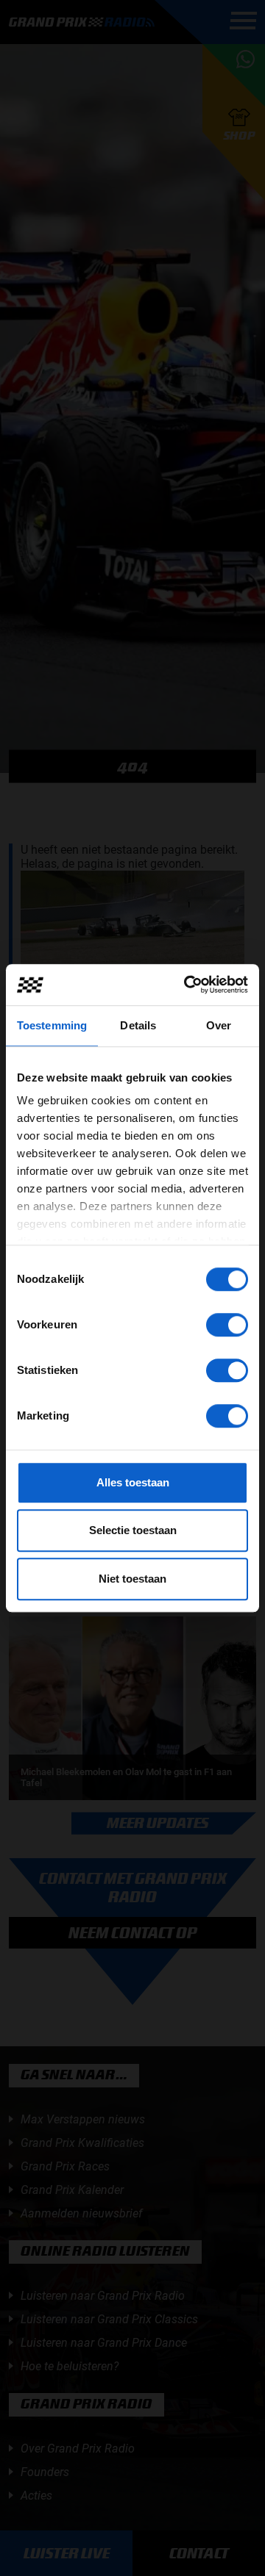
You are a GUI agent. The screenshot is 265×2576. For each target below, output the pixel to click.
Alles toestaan (133, 1482)
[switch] (227, 1325)
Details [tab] (138, 1025)
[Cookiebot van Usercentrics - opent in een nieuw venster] (187, 985)
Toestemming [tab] (52, 1025)
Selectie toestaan (133, 1530)
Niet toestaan (132, 1579)
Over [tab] (219, 1025)
